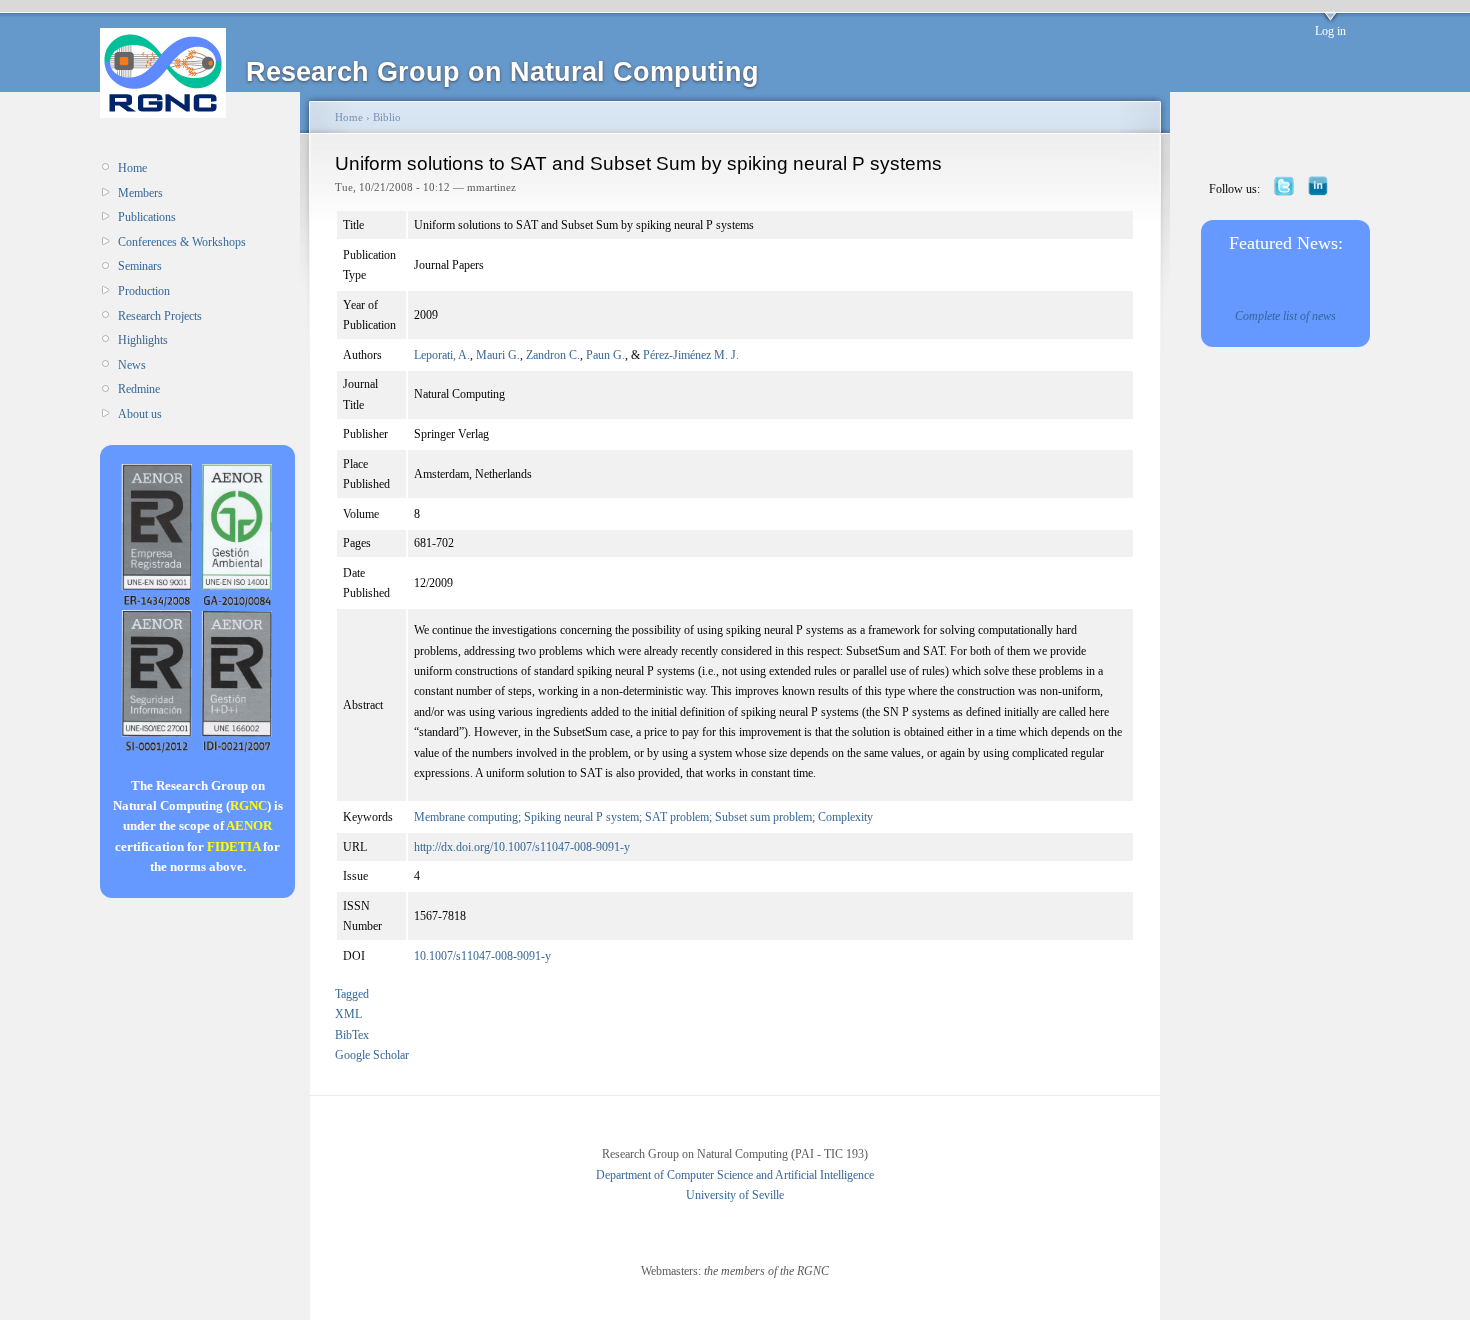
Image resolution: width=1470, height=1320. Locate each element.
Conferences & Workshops (182, 242)
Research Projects (160, 316)
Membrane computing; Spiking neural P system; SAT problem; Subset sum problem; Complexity (643, 817)
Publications (147, 217)
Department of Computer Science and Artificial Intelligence (735, 1175)
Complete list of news (1285, 316)
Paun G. (605, 355)
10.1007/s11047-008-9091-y (482, 956)
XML (348, 1014)
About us (140, 414)
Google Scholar (372, 1055)
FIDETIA (233, 846)
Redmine (139, 389)
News (132, 365)
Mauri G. (498, 355)
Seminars (140, 266)
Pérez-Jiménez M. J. (691, 355)
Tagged (352, 994)
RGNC (248, 805)
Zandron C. (553, 355)
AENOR (249, 825)
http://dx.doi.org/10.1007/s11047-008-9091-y (522, 847)
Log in (1330, 31)
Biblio (387, 117)
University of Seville (735, 1195)
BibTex (352, 1035)
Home (132, 168)
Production (144, 291)
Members (140, 193)
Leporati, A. (442, 355)
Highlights (143, 340)
